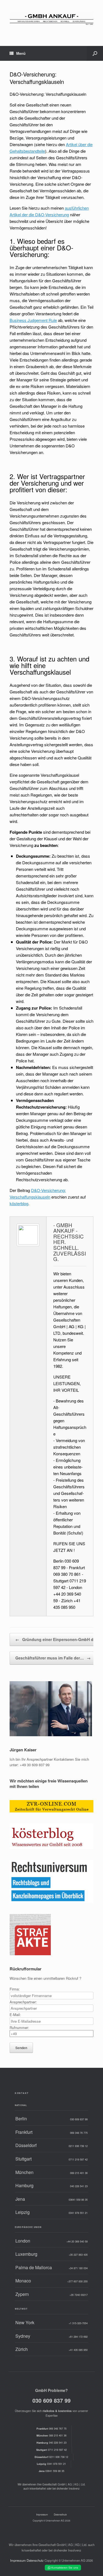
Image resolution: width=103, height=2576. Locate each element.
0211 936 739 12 (51, 2457)
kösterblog (19, 1203)
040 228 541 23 (51, 2443)
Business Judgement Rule (33, 320)
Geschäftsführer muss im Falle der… (53, 1658)
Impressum (42, 2514)
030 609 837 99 (51, 2400)
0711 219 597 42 (51, 2450)
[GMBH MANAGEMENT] (51, 19)
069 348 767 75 (51, 2429)
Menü (21, 53)
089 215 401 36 (51, 2435)
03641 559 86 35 (51, 2471)
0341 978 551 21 (51, 2464)
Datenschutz (60, 2514)
